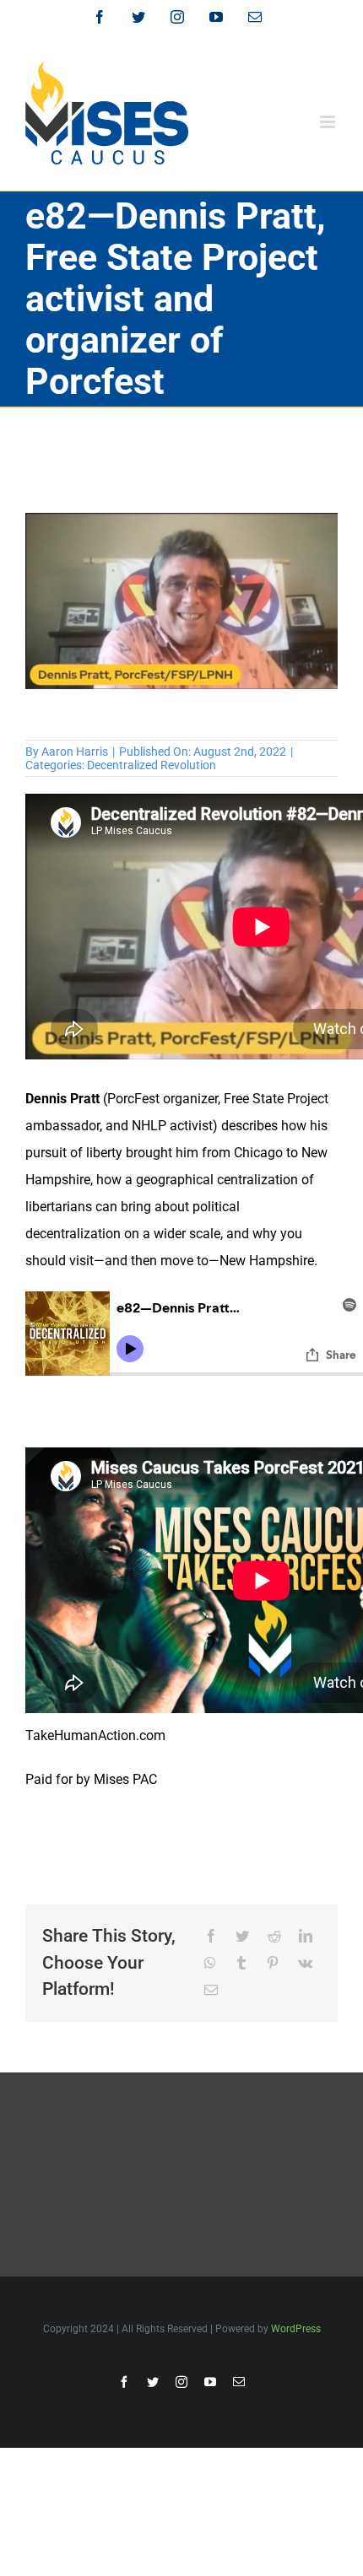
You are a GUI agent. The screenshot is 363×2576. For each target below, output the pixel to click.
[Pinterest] (273, 1964)
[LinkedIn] (306, 1937)
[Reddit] (274, 1937)
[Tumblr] (241, 1964)
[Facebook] (211, 1937)
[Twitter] (242, 1937)
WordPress (296, 2329)
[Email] (211, 1991)
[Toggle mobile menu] (329, 122)
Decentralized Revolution (152, 765)
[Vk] (305, 1964)
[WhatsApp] (210, 1964)
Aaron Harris (75, 752)
